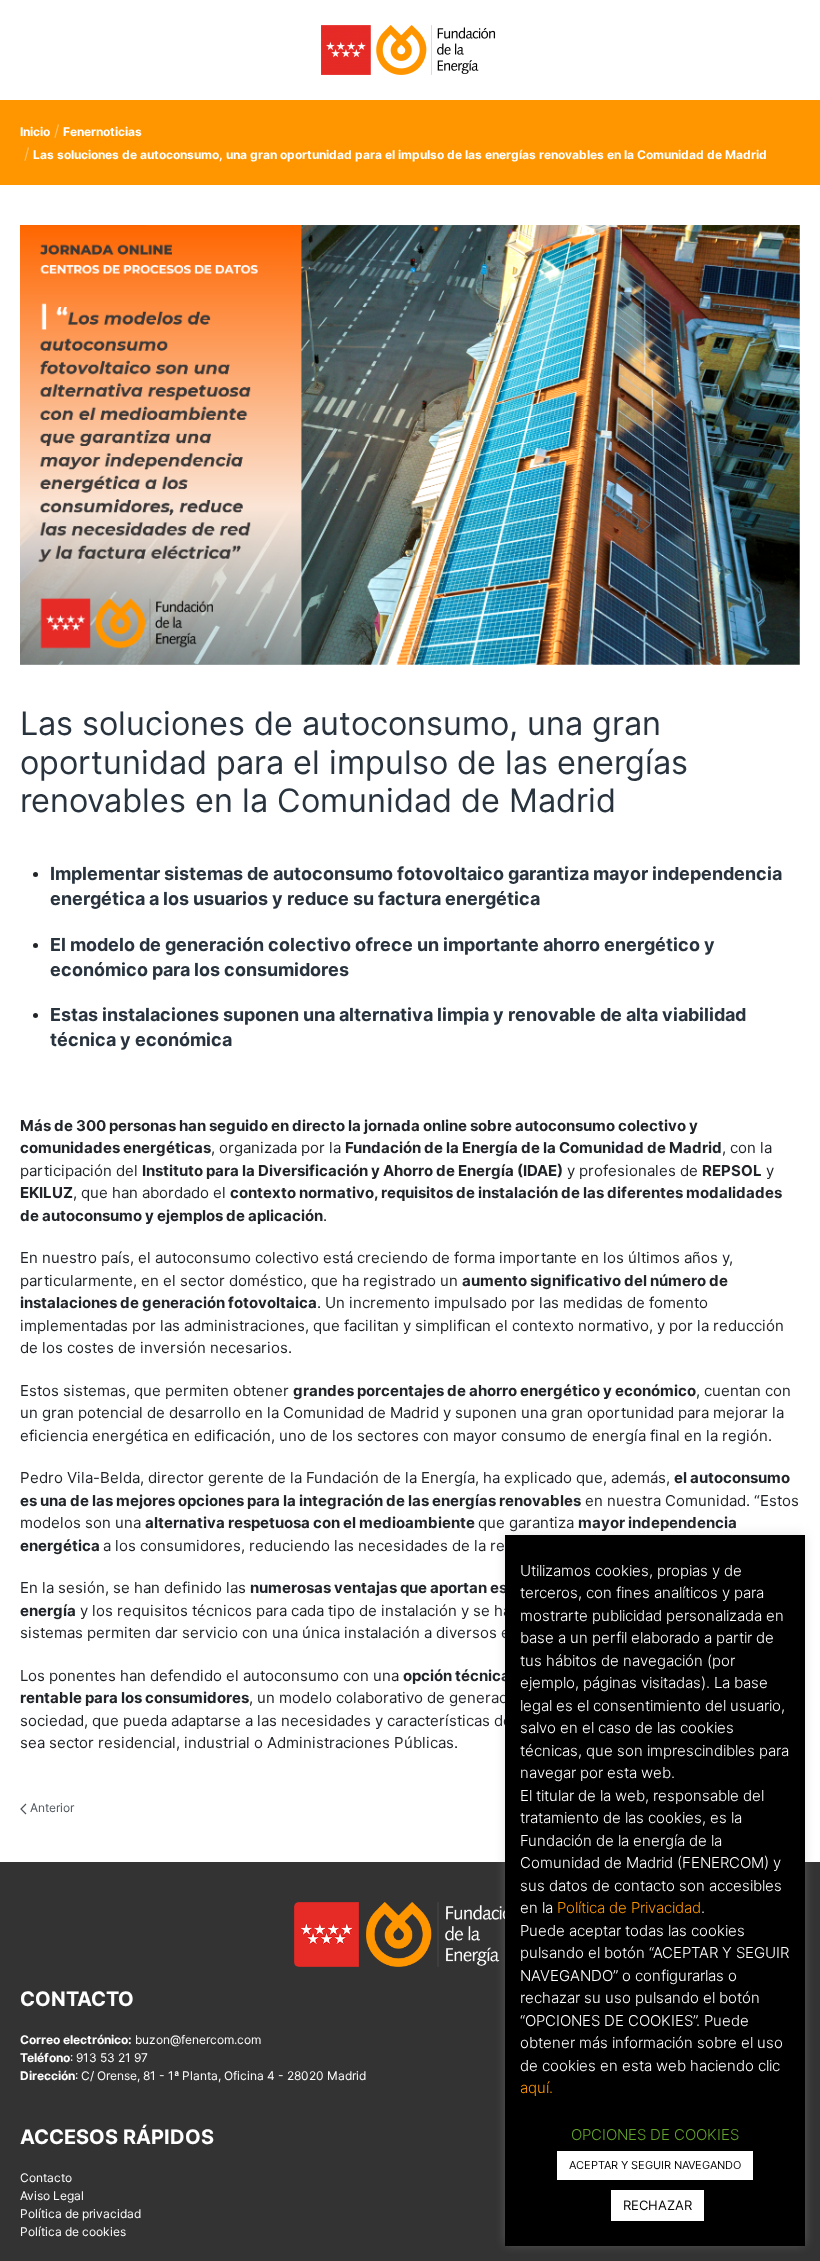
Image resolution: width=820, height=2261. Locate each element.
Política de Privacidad (629, 1907)
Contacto (46, 2177)
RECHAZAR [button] (657, 2205)
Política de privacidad (80, 2213)
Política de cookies (73, 2231)
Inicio (35, 131)
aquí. (536, 2087)
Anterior (50, 1807)
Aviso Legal (52, 2195)
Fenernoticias (102, 131)
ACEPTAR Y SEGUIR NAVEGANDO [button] (655, 2165)
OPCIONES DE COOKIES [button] (655, 2134)
